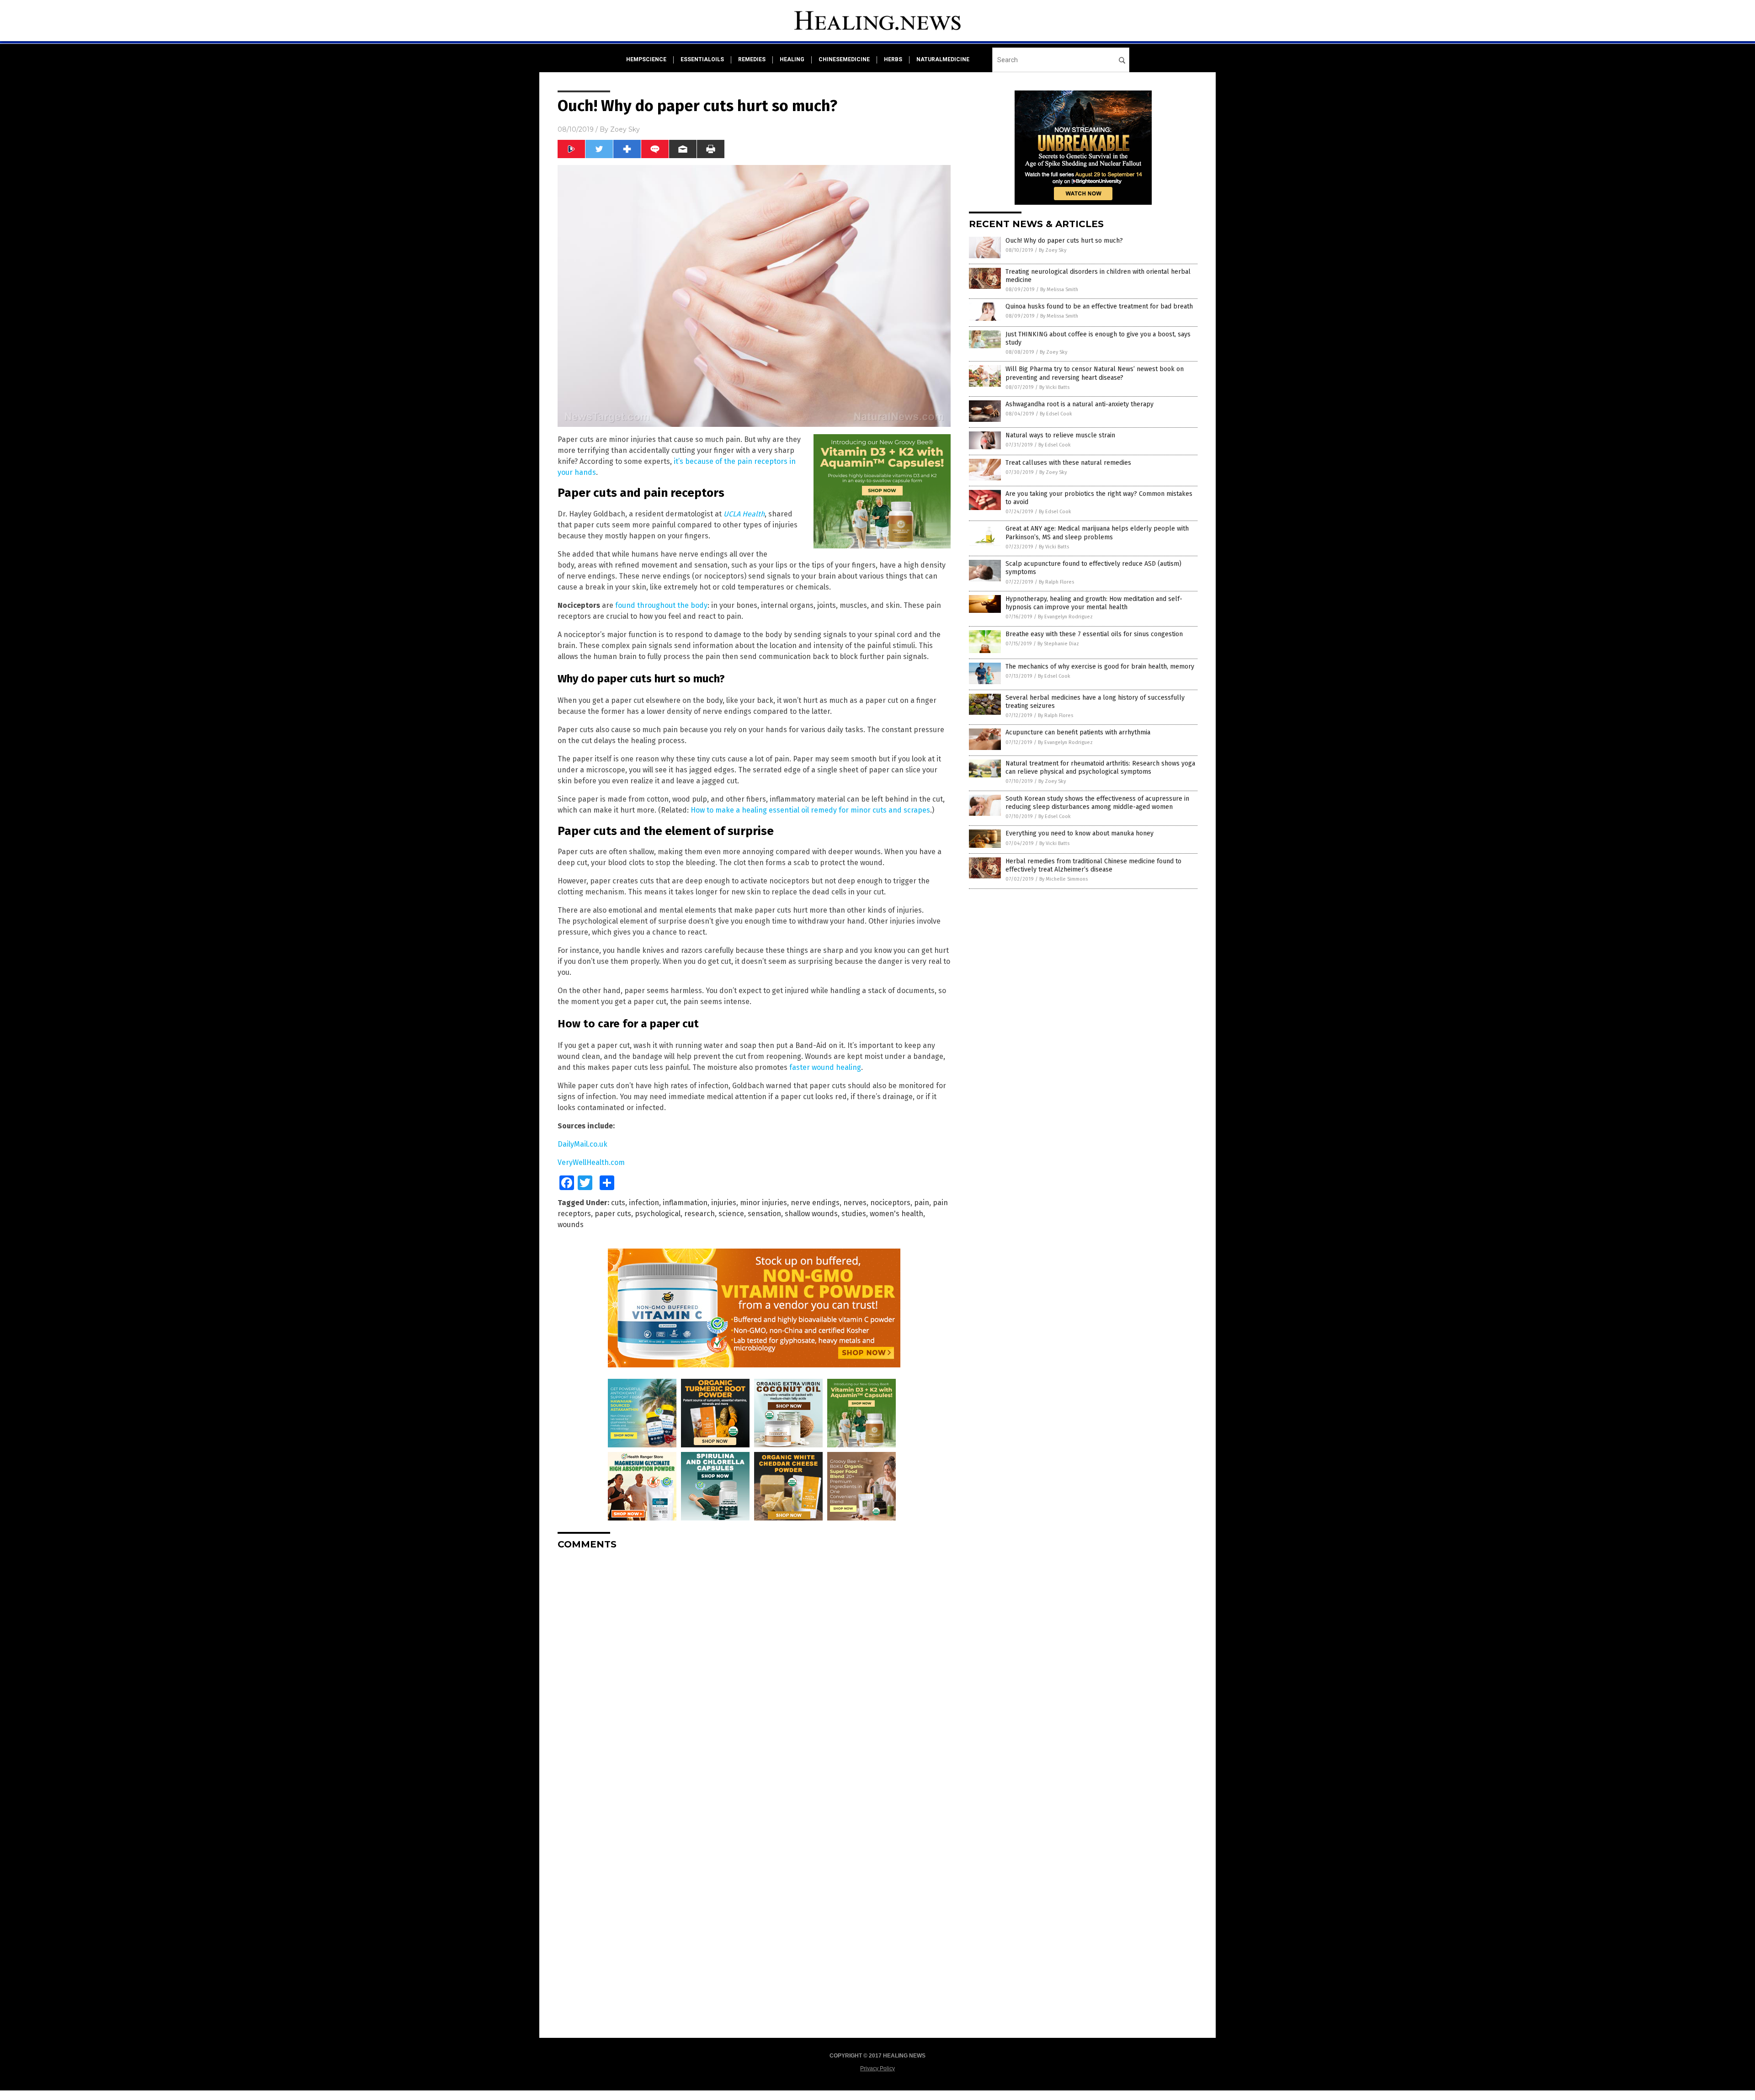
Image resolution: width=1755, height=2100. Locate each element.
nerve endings (815, 1203)
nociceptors (890, 1203)
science (731, 1214)
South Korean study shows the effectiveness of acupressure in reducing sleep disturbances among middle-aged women (1097, 803)
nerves (855, 1203)
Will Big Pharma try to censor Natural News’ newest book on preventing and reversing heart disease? (1095, 373)
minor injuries (763, 1203)
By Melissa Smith (1059, 290)
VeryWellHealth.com (591, 1162)
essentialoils (702, 59)
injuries (724, 1203)
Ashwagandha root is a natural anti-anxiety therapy (1080, 404)
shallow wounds (811, 1214)
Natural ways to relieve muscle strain (1060, 435)
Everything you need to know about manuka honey (1080, 833)
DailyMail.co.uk (582, 1144)
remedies (752, 59)
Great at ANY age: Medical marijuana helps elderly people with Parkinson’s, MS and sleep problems (1097, 533)
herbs (893, 59)
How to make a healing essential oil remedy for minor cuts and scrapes (810, 810)
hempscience (646, 59)
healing (792, 59)
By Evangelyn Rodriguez (1065, 617)
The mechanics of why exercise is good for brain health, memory (1100, 667)
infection (644, 1203)
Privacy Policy (877, 2068)
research (699, 1214)
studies (854, 1214)
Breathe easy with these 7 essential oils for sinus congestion (1094, 634)
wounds (571, 1225)
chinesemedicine (844, 59)
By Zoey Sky (1053, 250)
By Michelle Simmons (1064, 879)
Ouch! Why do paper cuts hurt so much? (1064, 241)
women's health (896, 1214)
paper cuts (613, 1214)
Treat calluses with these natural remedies (1068, 463)
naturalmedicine (943, 59)
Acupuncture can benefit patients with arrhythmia (1078, 732)
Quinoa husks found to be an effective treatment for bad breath (1099, 306)
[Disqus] (754, 1671)
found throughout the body (661, 605)
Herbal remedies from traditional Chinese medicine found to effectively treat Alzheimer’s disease (1093, 865)
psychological (658, 1214)
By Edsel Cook (1056, 414)
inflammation (685, 1203)
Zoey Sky (625, 129)
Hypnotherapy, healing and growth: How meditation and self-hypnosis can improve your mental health (1094, 603)
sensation (764, 1214)
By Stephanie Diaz (1058, 644)
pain (922, 1203)
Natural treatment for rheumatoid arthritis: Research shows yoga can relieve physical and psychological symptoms (1100, 768)
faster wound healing (825, 1067)
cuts (618, 1203)
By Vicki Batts (1054, 387)
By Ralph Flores (1056, 582)
